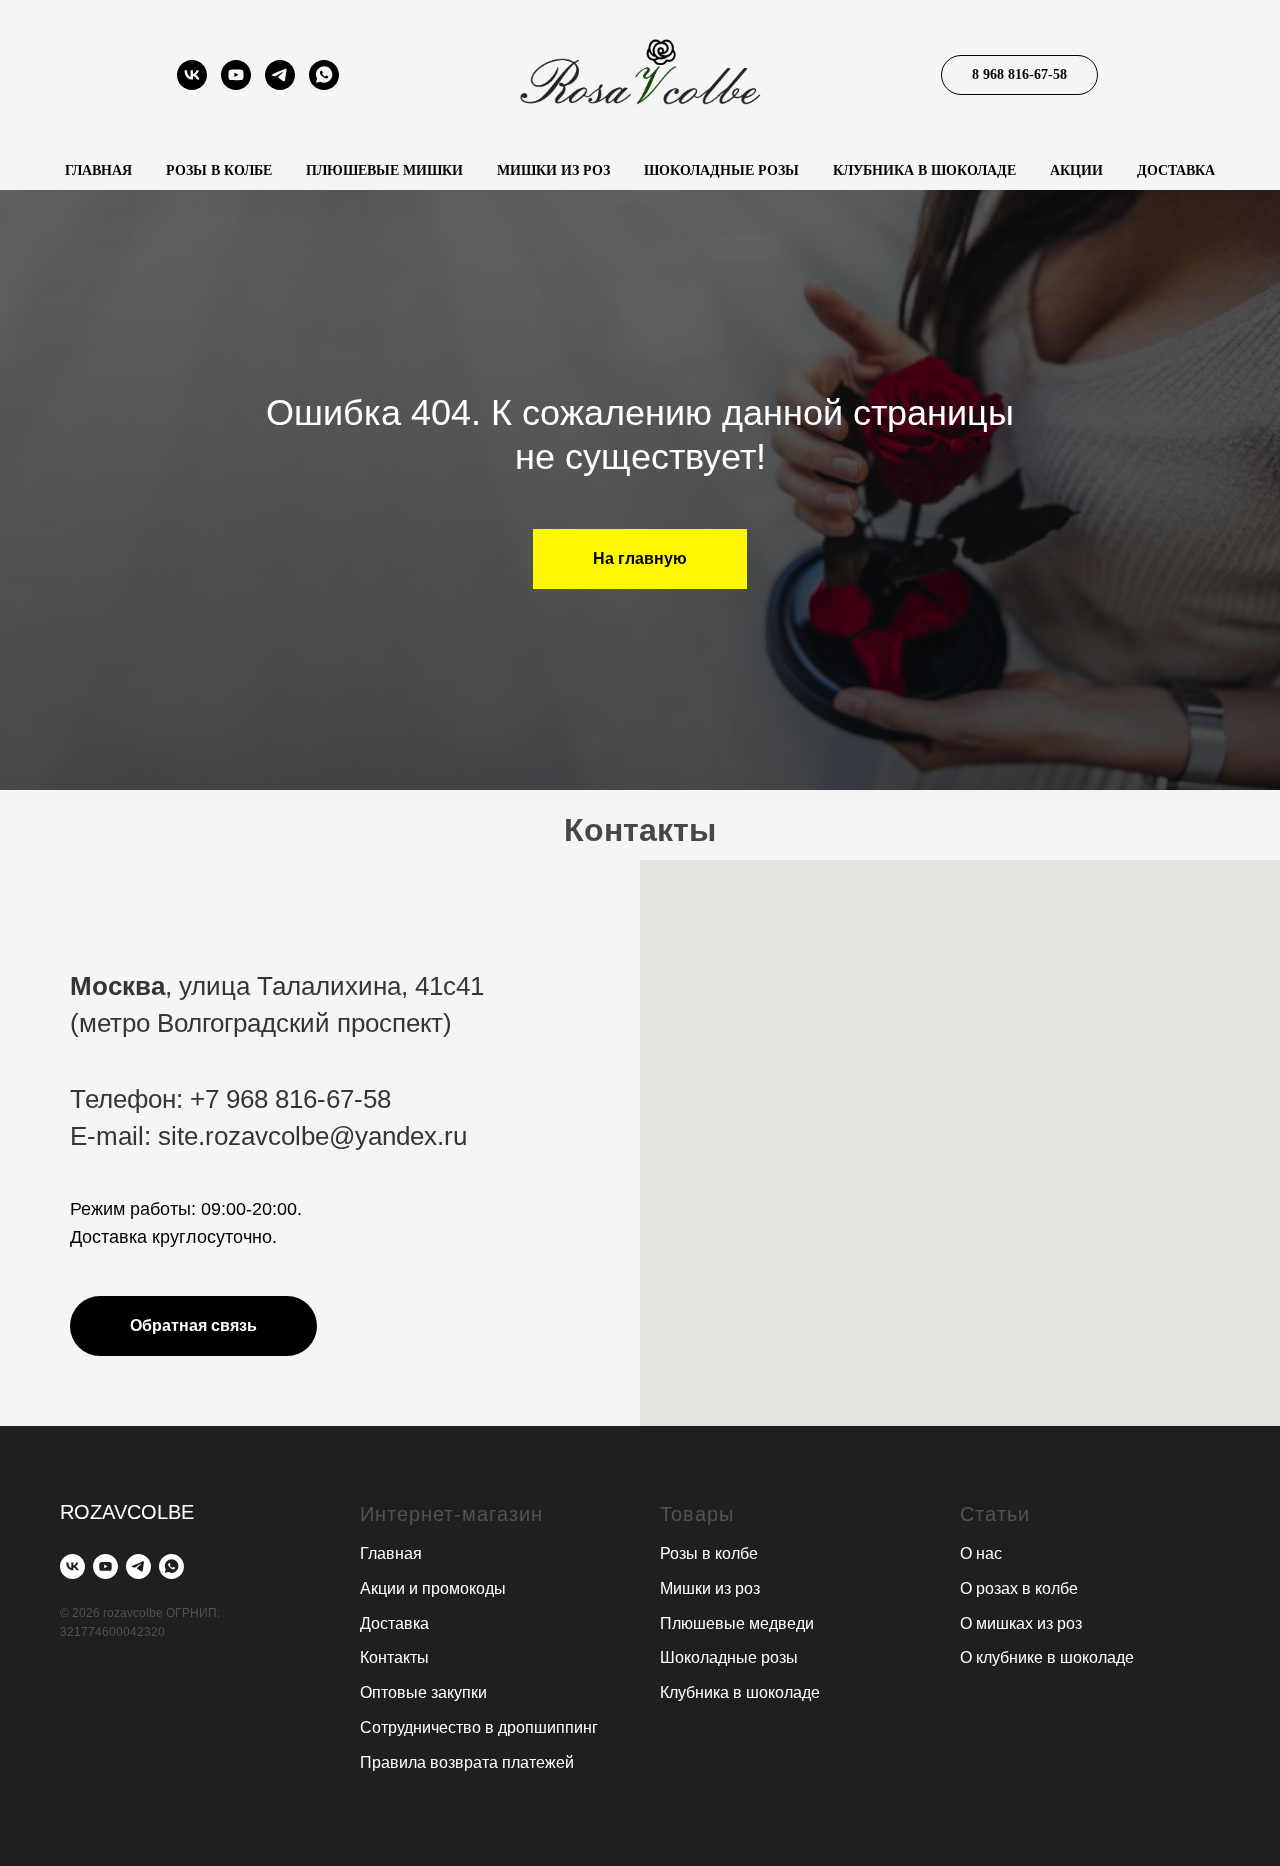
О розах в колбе (1019, 1588)
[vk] (192, 84)
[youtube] (236, 84)
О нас (981, 1553)
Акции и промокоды (433, 1588)
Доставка (1176, 170)
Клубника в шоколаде (924, 170)
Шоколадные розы (721, 170)
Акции (1076, 170)
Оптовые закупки (423, 1692)
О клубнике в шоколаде (1047, 1657)
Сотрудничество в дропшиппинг (479, 1727)
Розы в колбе (219, 170)
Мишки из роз (553, 170)
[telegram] (280, 84)
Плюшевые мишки (384, 170)
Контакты (394, 1657)
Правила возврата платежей (467, 1762)
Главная (98, 170)
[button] (193, 1326)
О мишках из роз (1021, 1623)
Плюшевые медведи (737, 1623)
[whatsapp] (324, 84)
